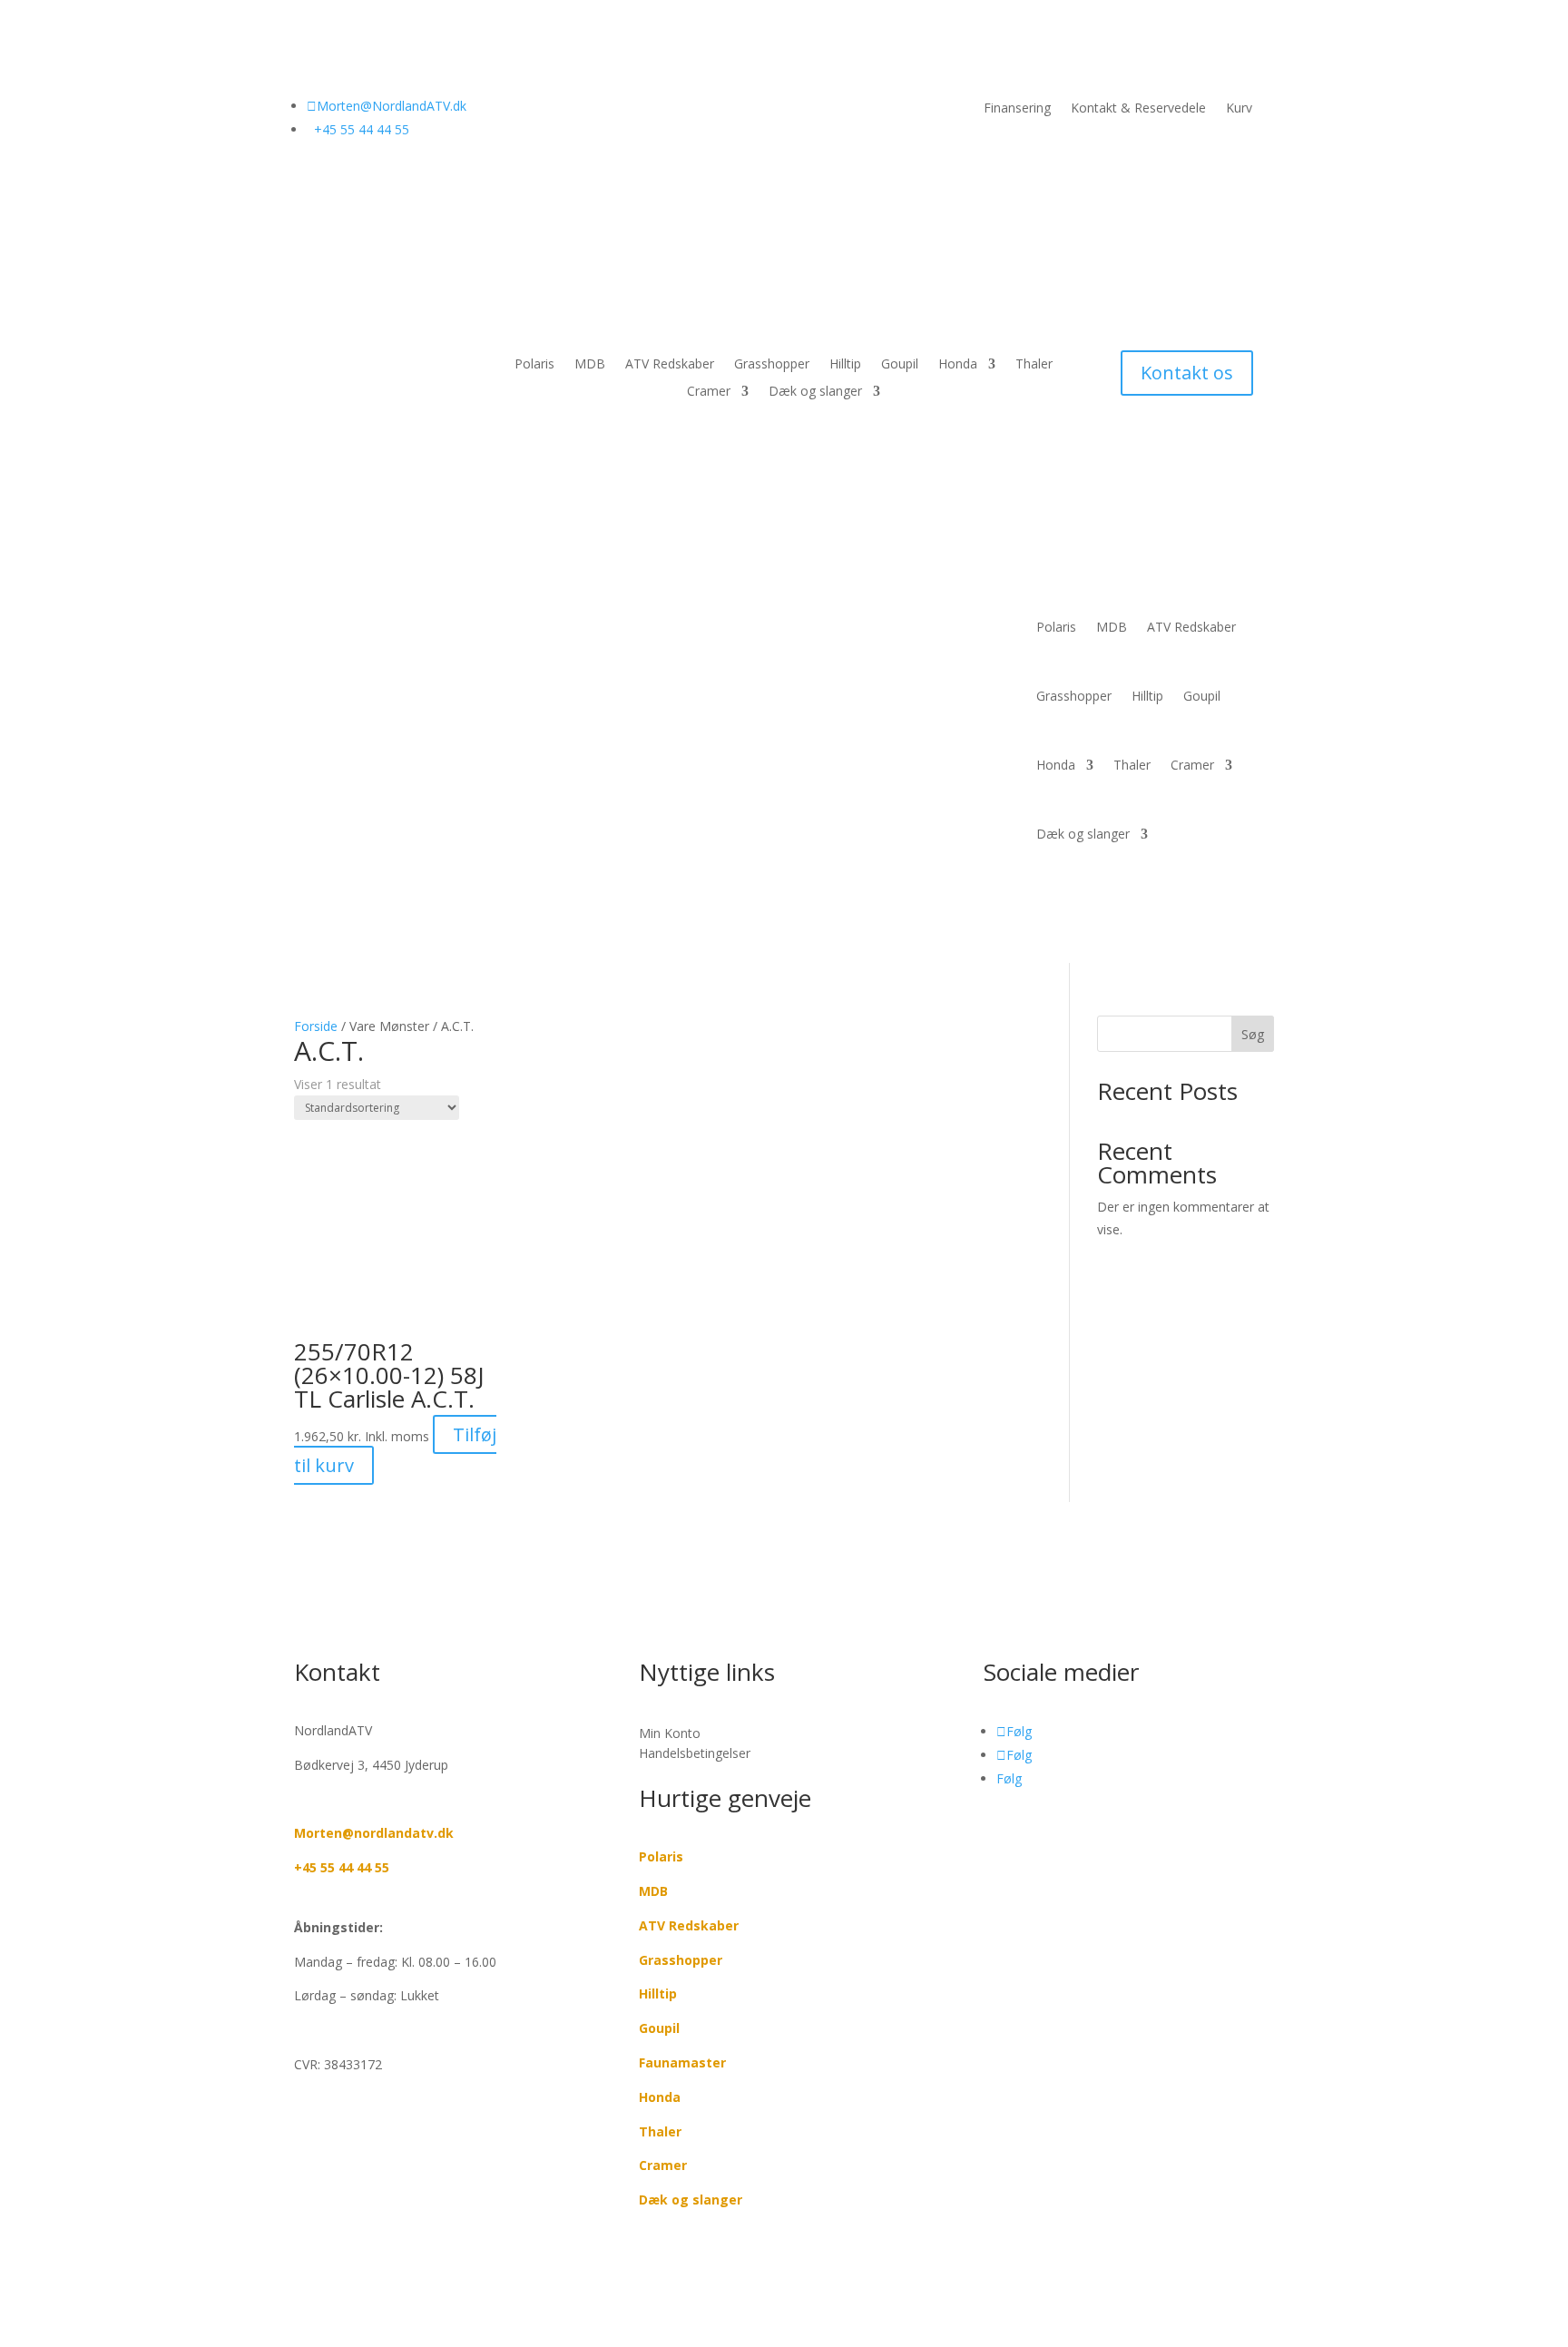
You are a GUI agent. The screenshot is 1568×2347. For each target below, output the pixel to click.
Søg (1253, 1034)
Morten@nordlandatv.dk (374, 1833)
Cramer (709, 392)
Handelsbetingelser (695, 1753)
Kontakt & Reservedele (1138, 109)
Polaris (534, 365)
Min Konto (670, 1733)
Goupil (900, 365)
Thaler (1034, 365)
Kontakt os (1187, 373)
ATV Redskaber (670, 365)
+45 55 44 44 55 (342, 1867)
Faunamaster (682, 2062)
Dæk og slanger (815, 392)
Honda (958, 365)
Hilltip (845, 365)
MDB (590, 365)
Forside (316, 1026)
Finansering (1017, 109)
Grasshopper (772, 365)
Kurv (1239, 109)
